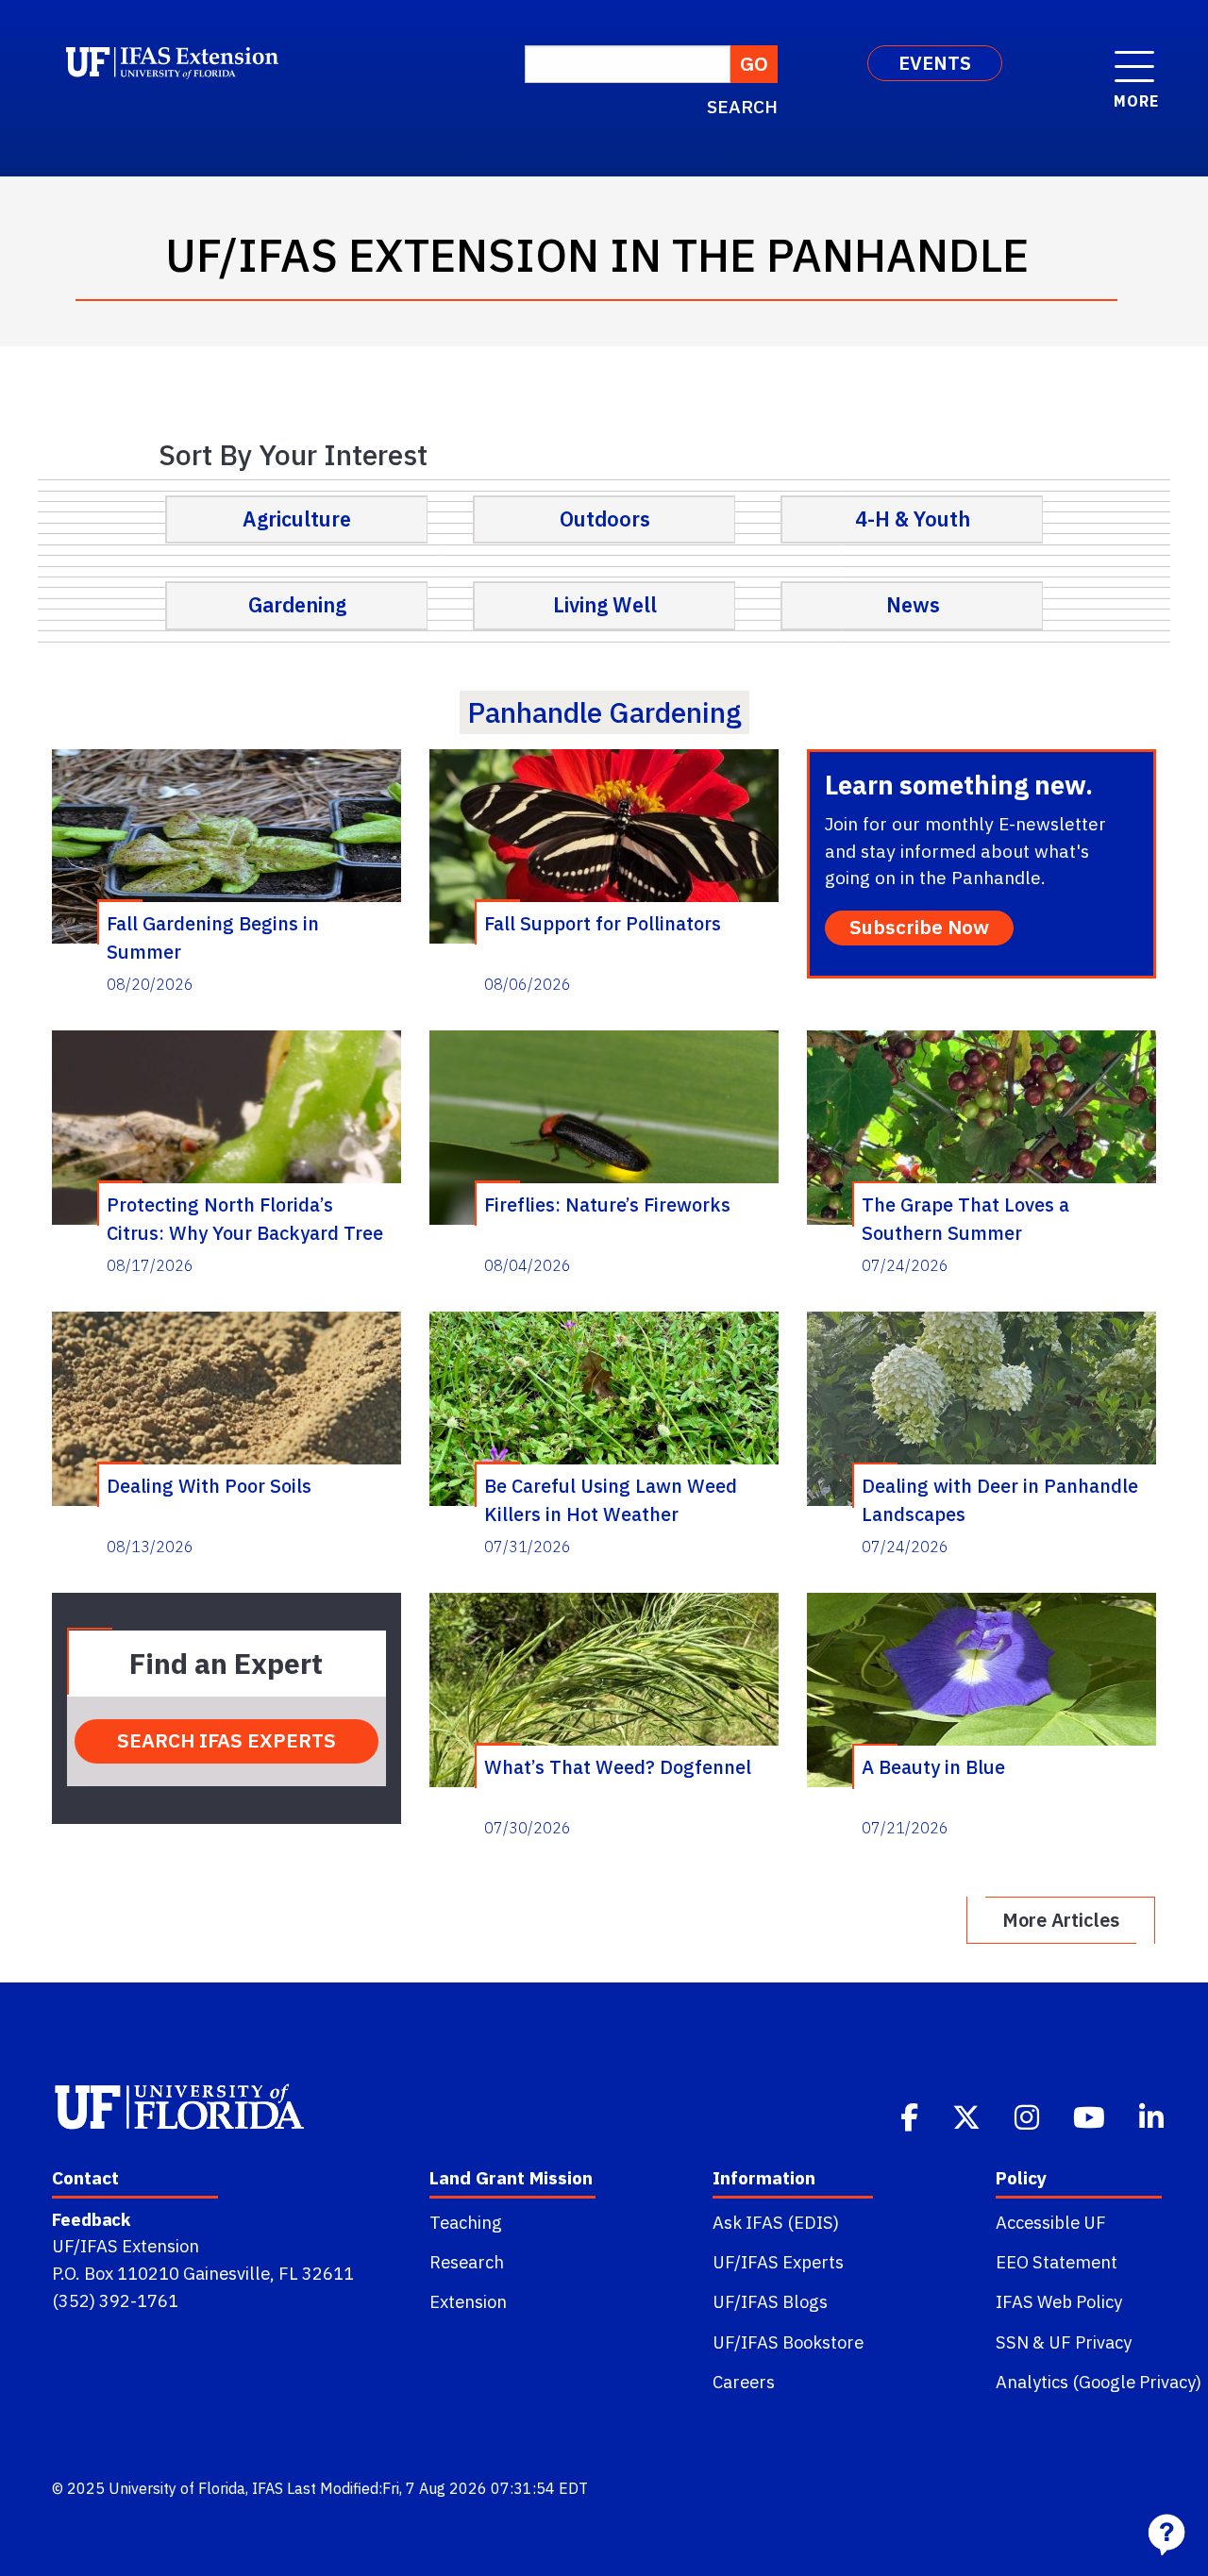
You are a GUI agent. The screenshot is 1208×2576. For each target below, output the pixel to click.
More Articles (1061, 1920)
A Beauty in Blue (933, 1767)
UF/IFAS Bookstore (788, 2342)
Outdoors (605, 519)
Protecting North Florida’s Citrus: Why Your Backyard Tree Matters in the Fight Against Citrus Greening (245, 1218)
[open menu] (1134, 57)
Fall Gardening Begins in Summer (213, 937)
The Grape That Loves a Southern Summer (965, 1218)
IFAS (268, 2488)
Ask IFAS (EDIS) (776, 2222)
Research (467, 2262)
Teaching (466, 2222)
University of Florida (177, 2488)
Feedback (91, 2219)
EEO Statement (1057, 2262)
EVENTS (935, 63)
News (913, 605)
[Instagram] (1029, 2116)
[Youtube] (1091, 2116)
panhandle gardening (604, 712)
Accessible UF (1051, 2222)
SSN (1012, 2342)
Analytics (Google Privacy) (1099, 2382)
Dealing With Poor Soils (209, 1486)
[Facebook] (911, 2116)
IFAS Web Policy (1059, 2301)
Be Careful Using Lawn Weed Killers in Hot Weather (611, 1499)
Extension (468, 2301)
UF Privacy (1090, 2342)
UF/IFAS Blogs (770, 2301)
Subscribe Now (919, 927)
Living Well (605, 605)
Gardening (297, 605)
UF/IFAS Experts (778, 2262)
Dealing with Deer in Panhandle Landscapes (1000, 1499)
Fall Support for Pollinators (603, 923)
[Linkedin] (1153, 2116)
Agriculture (297, 519)
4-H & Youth (913, 519)
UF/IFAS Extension (126, 2246)
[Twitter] (968, 2116)
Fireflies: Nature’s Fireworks (607, 1204)
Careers (744, 2382)
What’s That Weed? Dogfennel (618, 1767)
